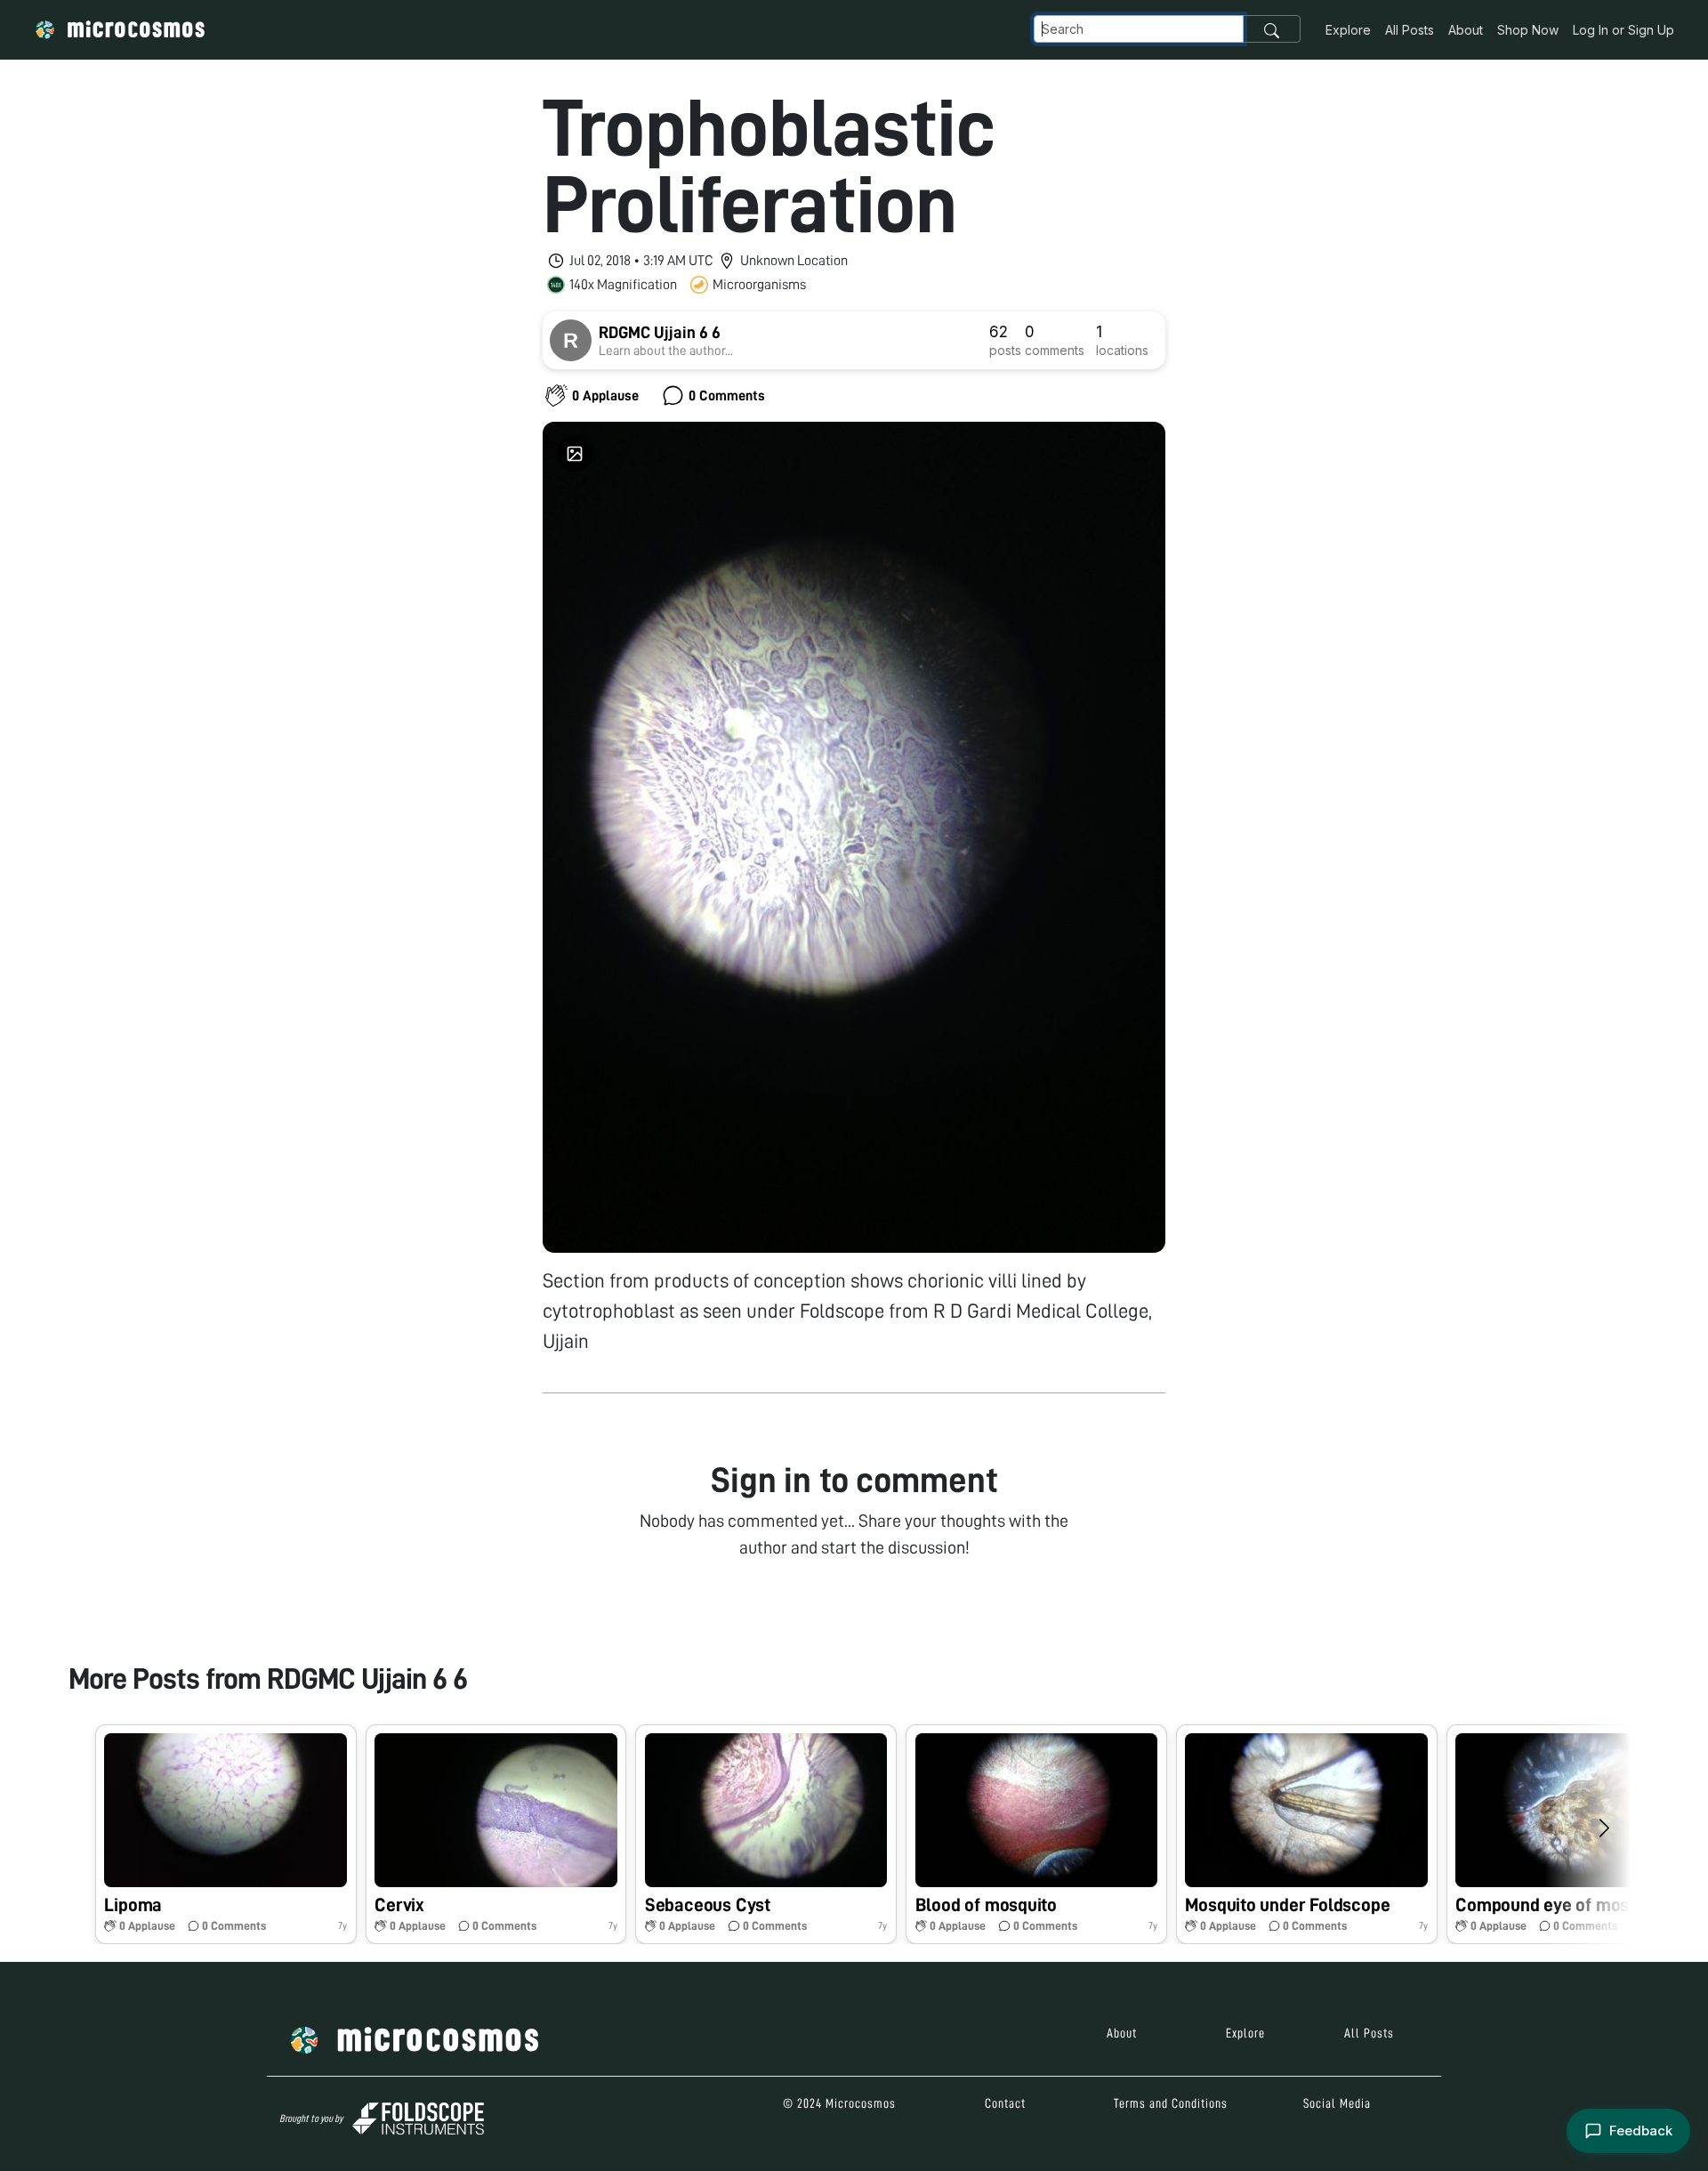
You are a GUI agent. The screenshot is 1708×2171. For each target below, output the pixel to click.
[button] (226, 1834)
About (1466, 30)
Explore (1348, 30)
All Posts (1410, 30)
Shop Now (1528, 30)
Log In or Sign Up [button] (1623, 30)
